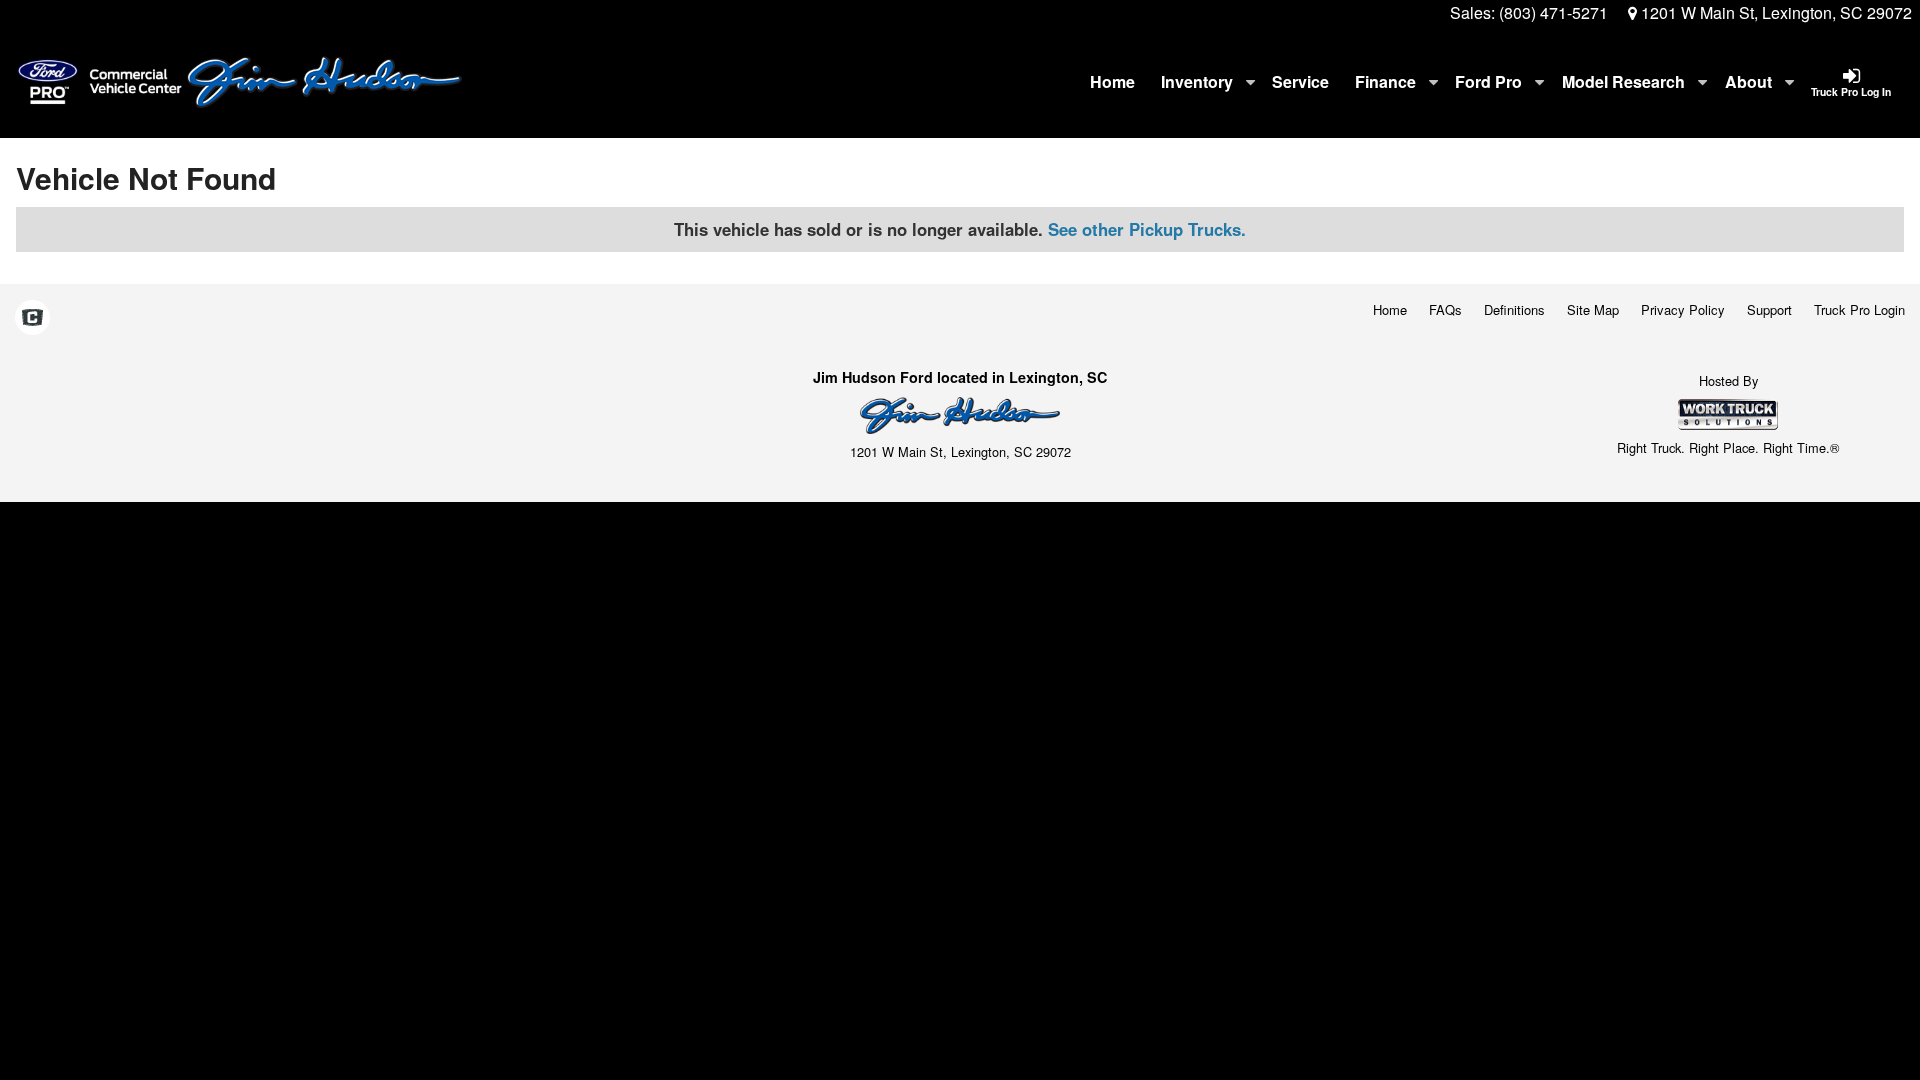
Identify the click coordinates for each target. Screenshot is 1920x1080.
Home (1112, 81)
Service (1300, 81)
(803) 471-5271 (1553, 12)
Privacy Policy (1683, 309)
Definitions (1514, 309)
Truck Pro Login (1859, 309)
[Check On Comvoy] (32, 318)
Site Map (1593, 309)
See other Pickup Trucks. (1147, 229)
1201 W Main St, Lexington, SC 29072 (1774, 12)
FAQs (1445, 309)
